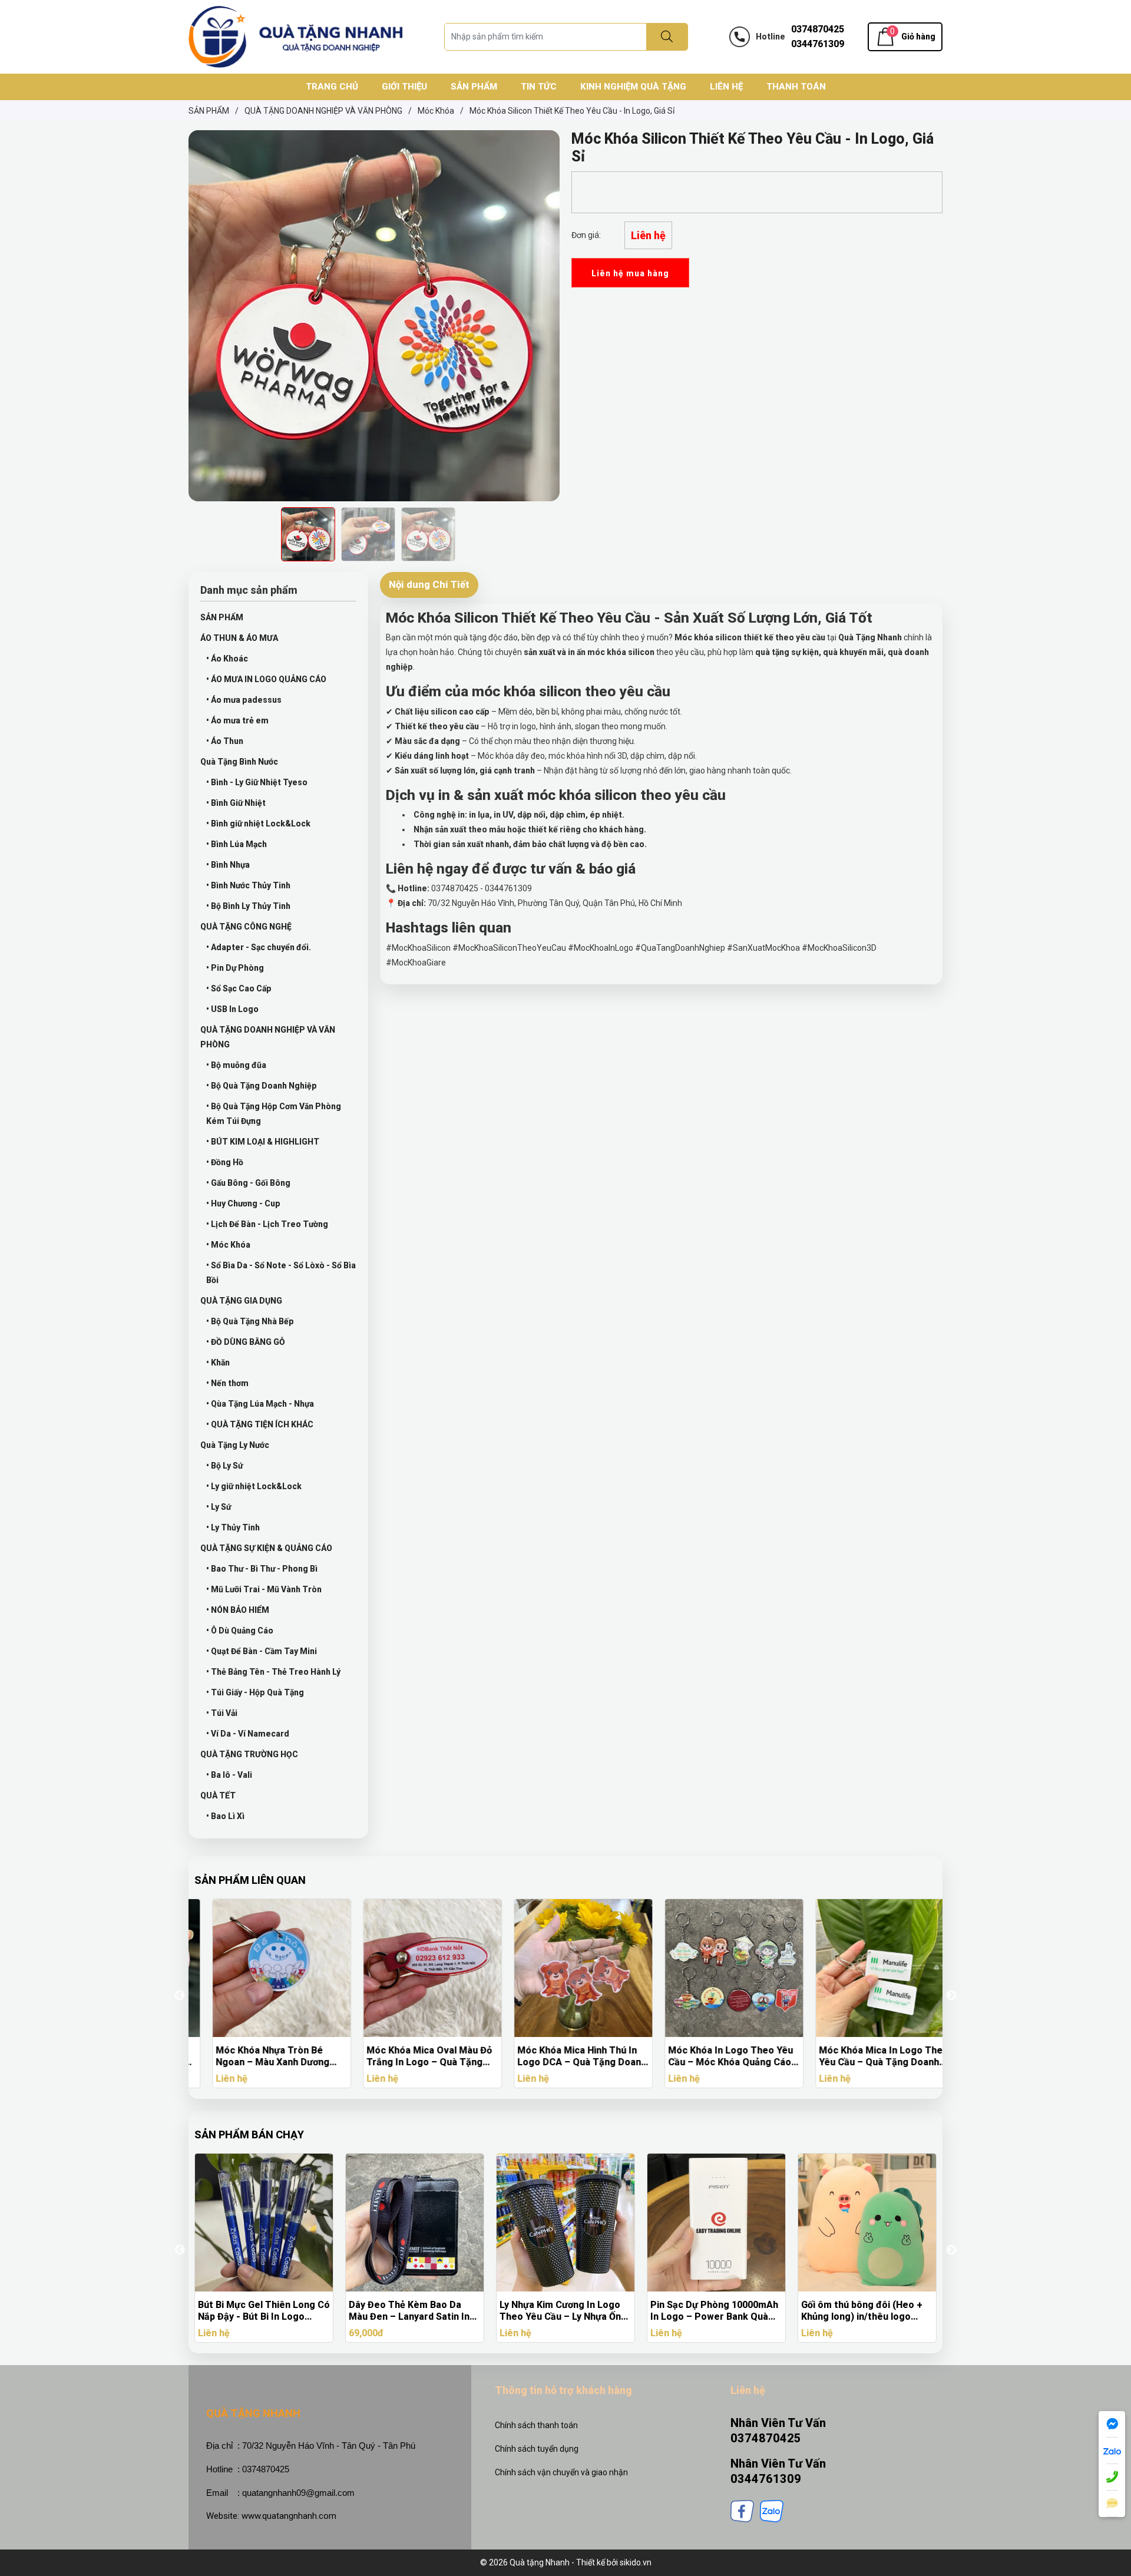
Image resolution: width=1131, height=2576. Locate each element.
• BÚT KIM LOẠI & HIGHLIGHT (263, 1142)
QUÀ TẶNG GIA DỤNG (241, 1301)
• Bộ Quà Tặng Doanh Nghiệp (262, 1086)
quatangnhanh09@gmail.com (298, 2493)
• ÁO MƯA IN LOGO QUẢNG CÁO (266, 679)
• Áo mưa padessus (244, 700)
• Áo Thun (225, 741)
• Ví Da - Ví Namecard (248, 1734)
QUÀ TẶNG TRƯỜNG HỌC (249, 1754)
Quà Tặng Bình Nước (239, 762)
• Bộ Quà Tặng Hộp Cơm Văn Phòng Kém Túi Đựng (274, 1114)
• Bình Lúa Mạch (237, 844)
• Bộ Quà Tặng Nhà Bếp (250, 1321)
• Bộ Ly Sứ (224, 1466)
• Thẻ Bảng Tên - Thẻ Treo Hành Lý (273, 1672)
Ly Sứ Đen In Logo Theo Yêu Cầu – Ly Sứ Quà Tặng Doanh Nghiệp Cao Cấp (865, 2311)
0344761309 (818, 44)
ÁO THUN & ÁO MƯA (239, 638)
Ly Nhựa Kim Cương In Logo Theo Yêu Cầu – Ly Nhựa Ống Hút (412, 2311)
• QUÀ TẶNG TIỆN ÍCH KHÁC (260, 1424)
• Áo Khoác (227, 659)
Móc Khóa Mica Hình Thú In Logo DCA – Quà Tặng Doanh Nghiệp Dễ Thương (564, 2056)
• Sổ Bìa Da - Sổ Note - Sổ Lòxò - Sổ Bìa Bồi (281, 1273)
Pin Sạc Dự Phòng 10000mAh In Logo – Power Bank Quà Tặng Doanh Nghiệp (563, 2311)
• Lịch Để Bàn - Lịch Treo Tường (267, 1224)
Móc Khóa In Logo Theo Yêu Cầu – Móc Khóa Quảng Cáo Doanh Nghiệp (713, 2056)
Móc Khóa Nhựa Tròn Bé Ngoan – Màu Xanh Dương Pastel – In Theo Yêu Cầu (255, 2056)
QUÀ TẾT (218, 1795)
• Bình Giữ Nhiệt (236, 803)
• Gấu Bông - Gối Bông (248, 1183)
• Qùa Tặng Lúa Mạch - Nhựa (260, 1404)
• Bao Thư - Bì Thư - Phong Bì (262, 1569)
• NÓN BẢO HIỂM (238, 1610)
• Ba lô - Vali (229, 1775)
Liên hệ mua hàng (630, 273)
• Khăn (218, 1363)
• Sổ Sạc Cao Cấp (239, 988)
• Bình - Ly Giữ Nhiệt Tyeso (257, 782)
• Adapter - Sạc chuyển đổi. (259, 947)
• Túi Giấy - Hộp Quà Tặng (255, 1692)
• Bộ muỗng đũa (236, 1065)
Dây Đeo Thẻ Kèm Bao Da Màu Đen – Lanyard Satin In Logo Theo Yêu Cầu (258, 2311)
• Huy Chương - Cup (243, 1203)
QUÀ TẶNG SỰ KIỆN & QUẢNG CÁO (266, 1548)
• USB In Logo (232, 1009)
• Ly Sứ (219, 1507)
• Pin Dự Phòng (235, 968)
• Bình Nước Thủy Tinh (248, 885)
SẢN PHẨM (222, 617)
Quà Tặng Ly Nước (235, 1445)
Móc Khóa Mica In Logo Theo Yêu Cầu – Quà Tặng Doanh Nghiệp (866, 2056)
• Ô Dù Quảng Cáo (240, 1631)
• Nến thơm (227, 1383)
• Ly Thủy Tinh (233, 1527)
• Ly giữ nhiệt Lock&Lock (254, 1486)
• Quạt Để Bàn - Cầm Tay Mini (262, 1651)
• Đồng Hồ (225, 1162)
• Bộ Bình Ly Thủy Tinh (248, 906)
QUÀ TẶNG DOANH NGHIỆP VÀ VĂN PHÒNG (268, 1037)
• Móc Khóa (228, 1245)
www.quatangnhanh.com (289, 2516)
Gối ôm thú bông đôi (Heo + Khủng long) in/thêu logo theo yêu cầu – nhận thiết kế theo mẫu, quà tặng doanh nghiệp (713, 2311)
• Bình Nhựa (228, 865)
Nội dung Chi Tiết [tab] (429, 584)
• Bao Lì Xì (225, 1816)
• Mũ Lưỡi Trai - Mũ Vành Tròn (264, 1589)
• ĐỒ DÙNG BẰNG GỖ (246, 1342)
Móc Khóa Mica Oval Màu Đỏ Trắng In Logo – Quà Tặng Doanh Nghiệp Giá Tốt (411, 2056)
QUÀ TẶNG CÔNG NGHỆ (246, 927)
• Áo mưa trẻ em (237, 720)
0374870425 (818, 29)
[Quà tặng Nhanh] (296, 36)
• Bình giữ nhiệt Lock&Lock (258, 824)
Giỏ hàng (918, 37)
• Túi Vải (222, 1713)
